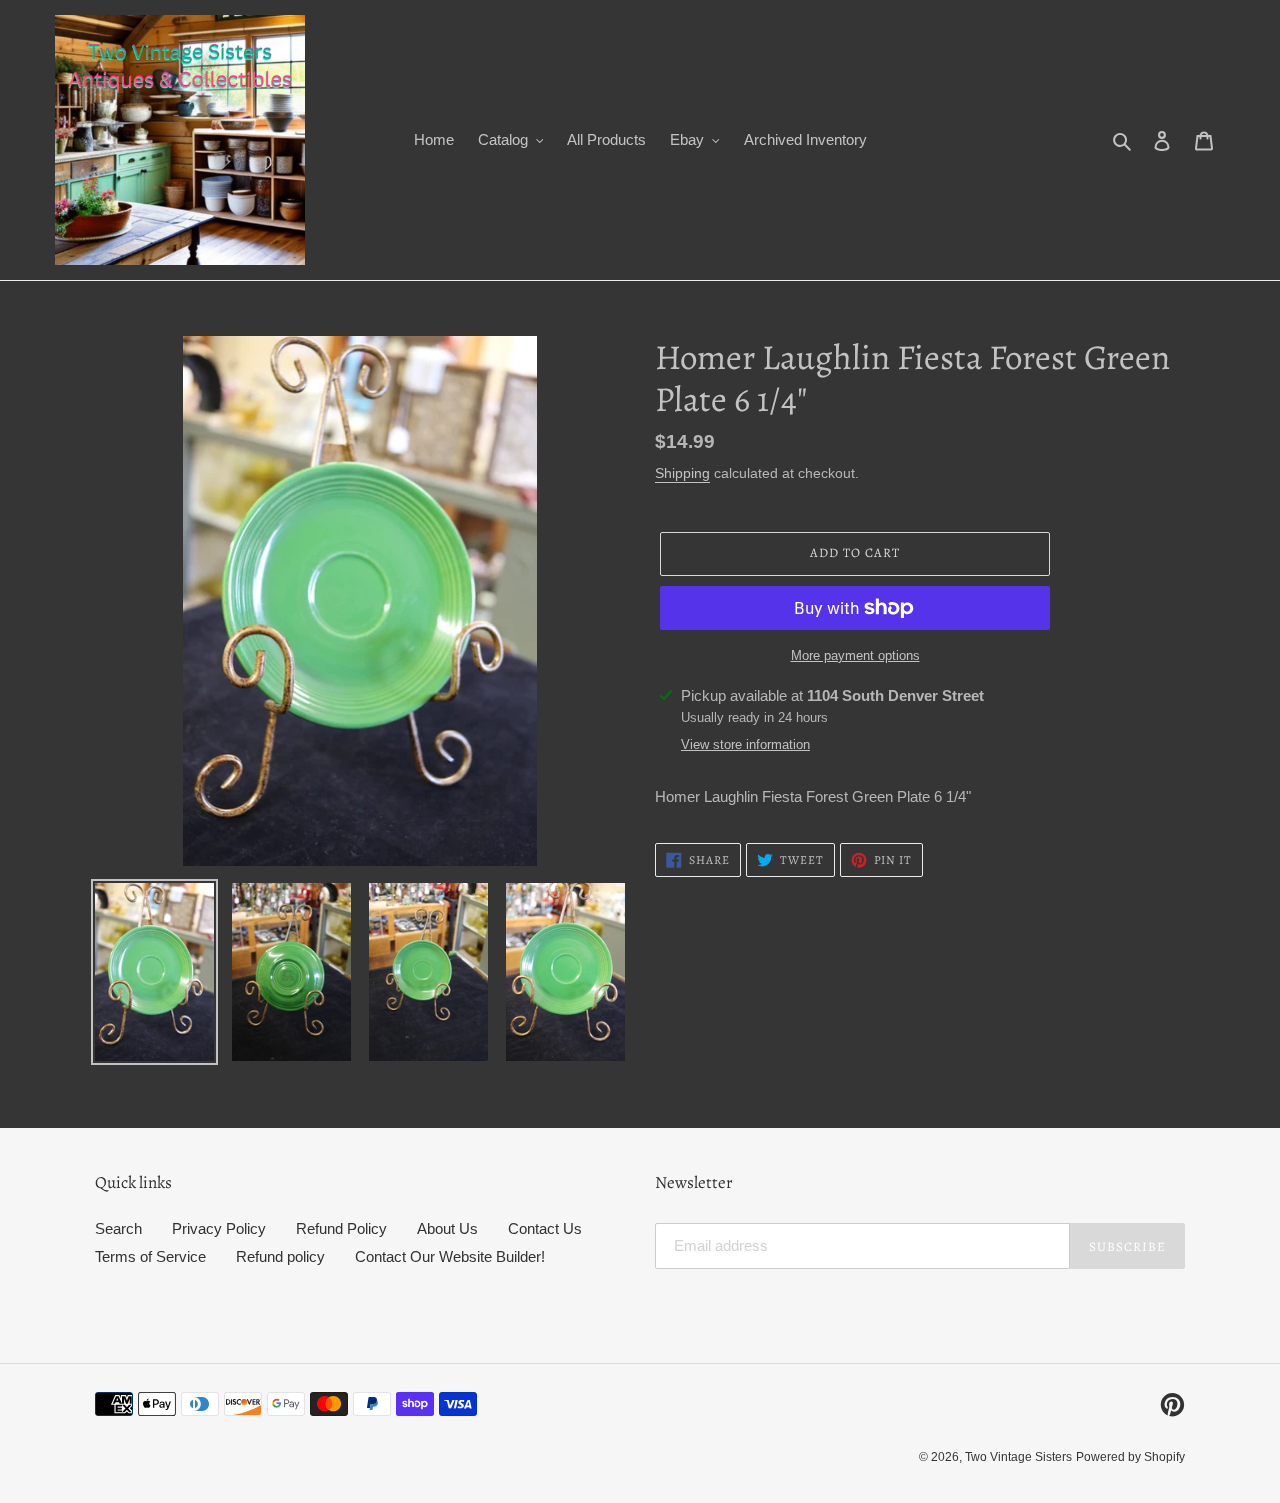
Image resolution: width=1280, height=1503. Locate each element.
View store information (745, 744)
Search (118, 1228)
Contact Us (545, 1228)
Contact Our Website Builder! (450, 1256)
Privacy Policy (219, 1228)
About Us (447, 1228)
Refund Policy (341, 1228)
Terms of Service (150, 1256)
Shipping (682, 473)
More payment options (855, 655)
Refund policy (280, 1256)
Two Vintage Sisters (1018, 1457)
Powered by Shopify (1130, 1457)
